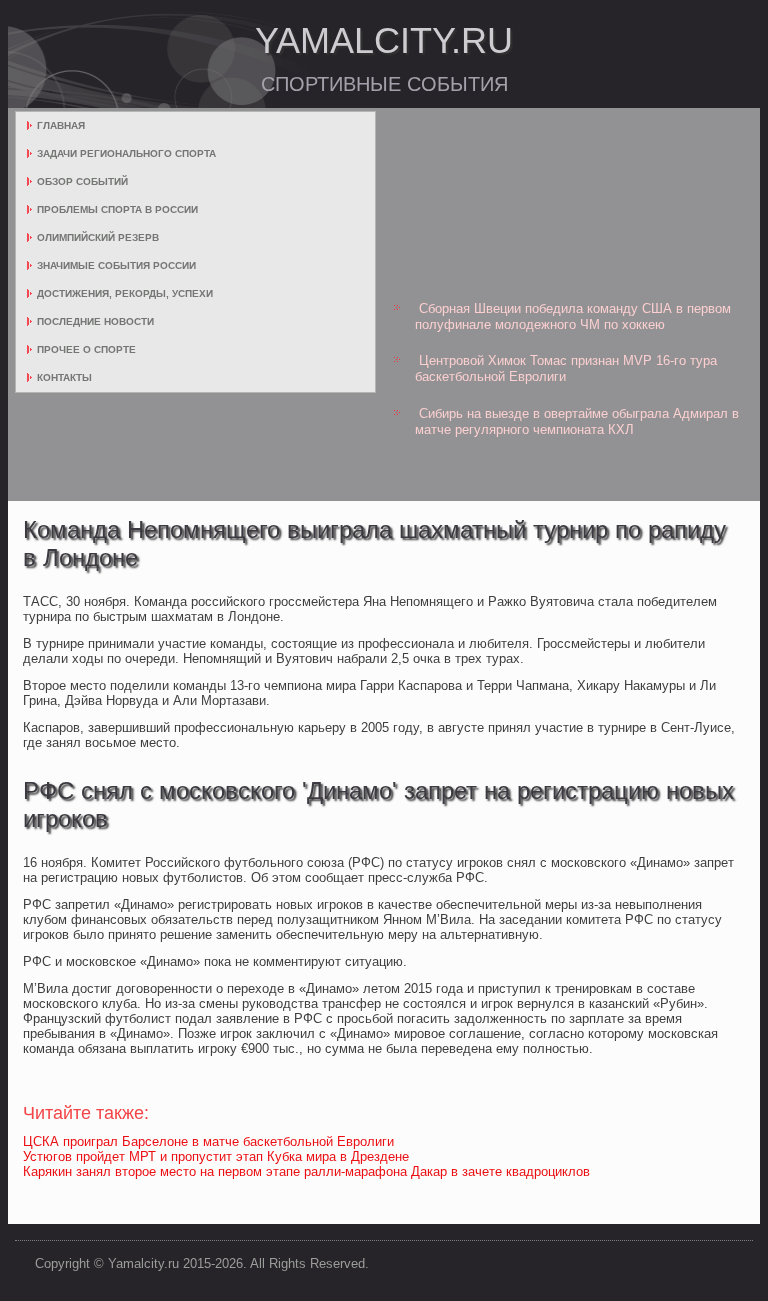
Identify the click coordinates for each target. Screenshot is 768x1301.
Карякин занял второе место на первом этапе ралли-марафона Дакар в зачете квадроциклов (306, 1171)
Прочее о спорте (86, 349)
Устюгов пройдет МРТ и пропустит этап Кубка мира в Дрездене (216, 1156)
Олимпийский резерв (98, 237)
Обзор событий (82, 181)
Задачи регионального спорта (126, 153)
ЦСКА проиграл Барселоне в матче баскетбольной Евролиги (208, 1141)
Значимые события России (116, 265)
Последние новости (95, 321)
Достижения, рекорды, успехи (125, 293)
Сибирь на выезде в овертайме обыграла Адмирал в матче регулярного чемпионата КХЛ (577, 421)
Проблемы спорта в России (117, 209)
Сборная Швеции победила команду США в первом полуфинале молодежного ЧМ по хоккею (573, 316)
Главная (61, 125)
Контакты (64, 377)
